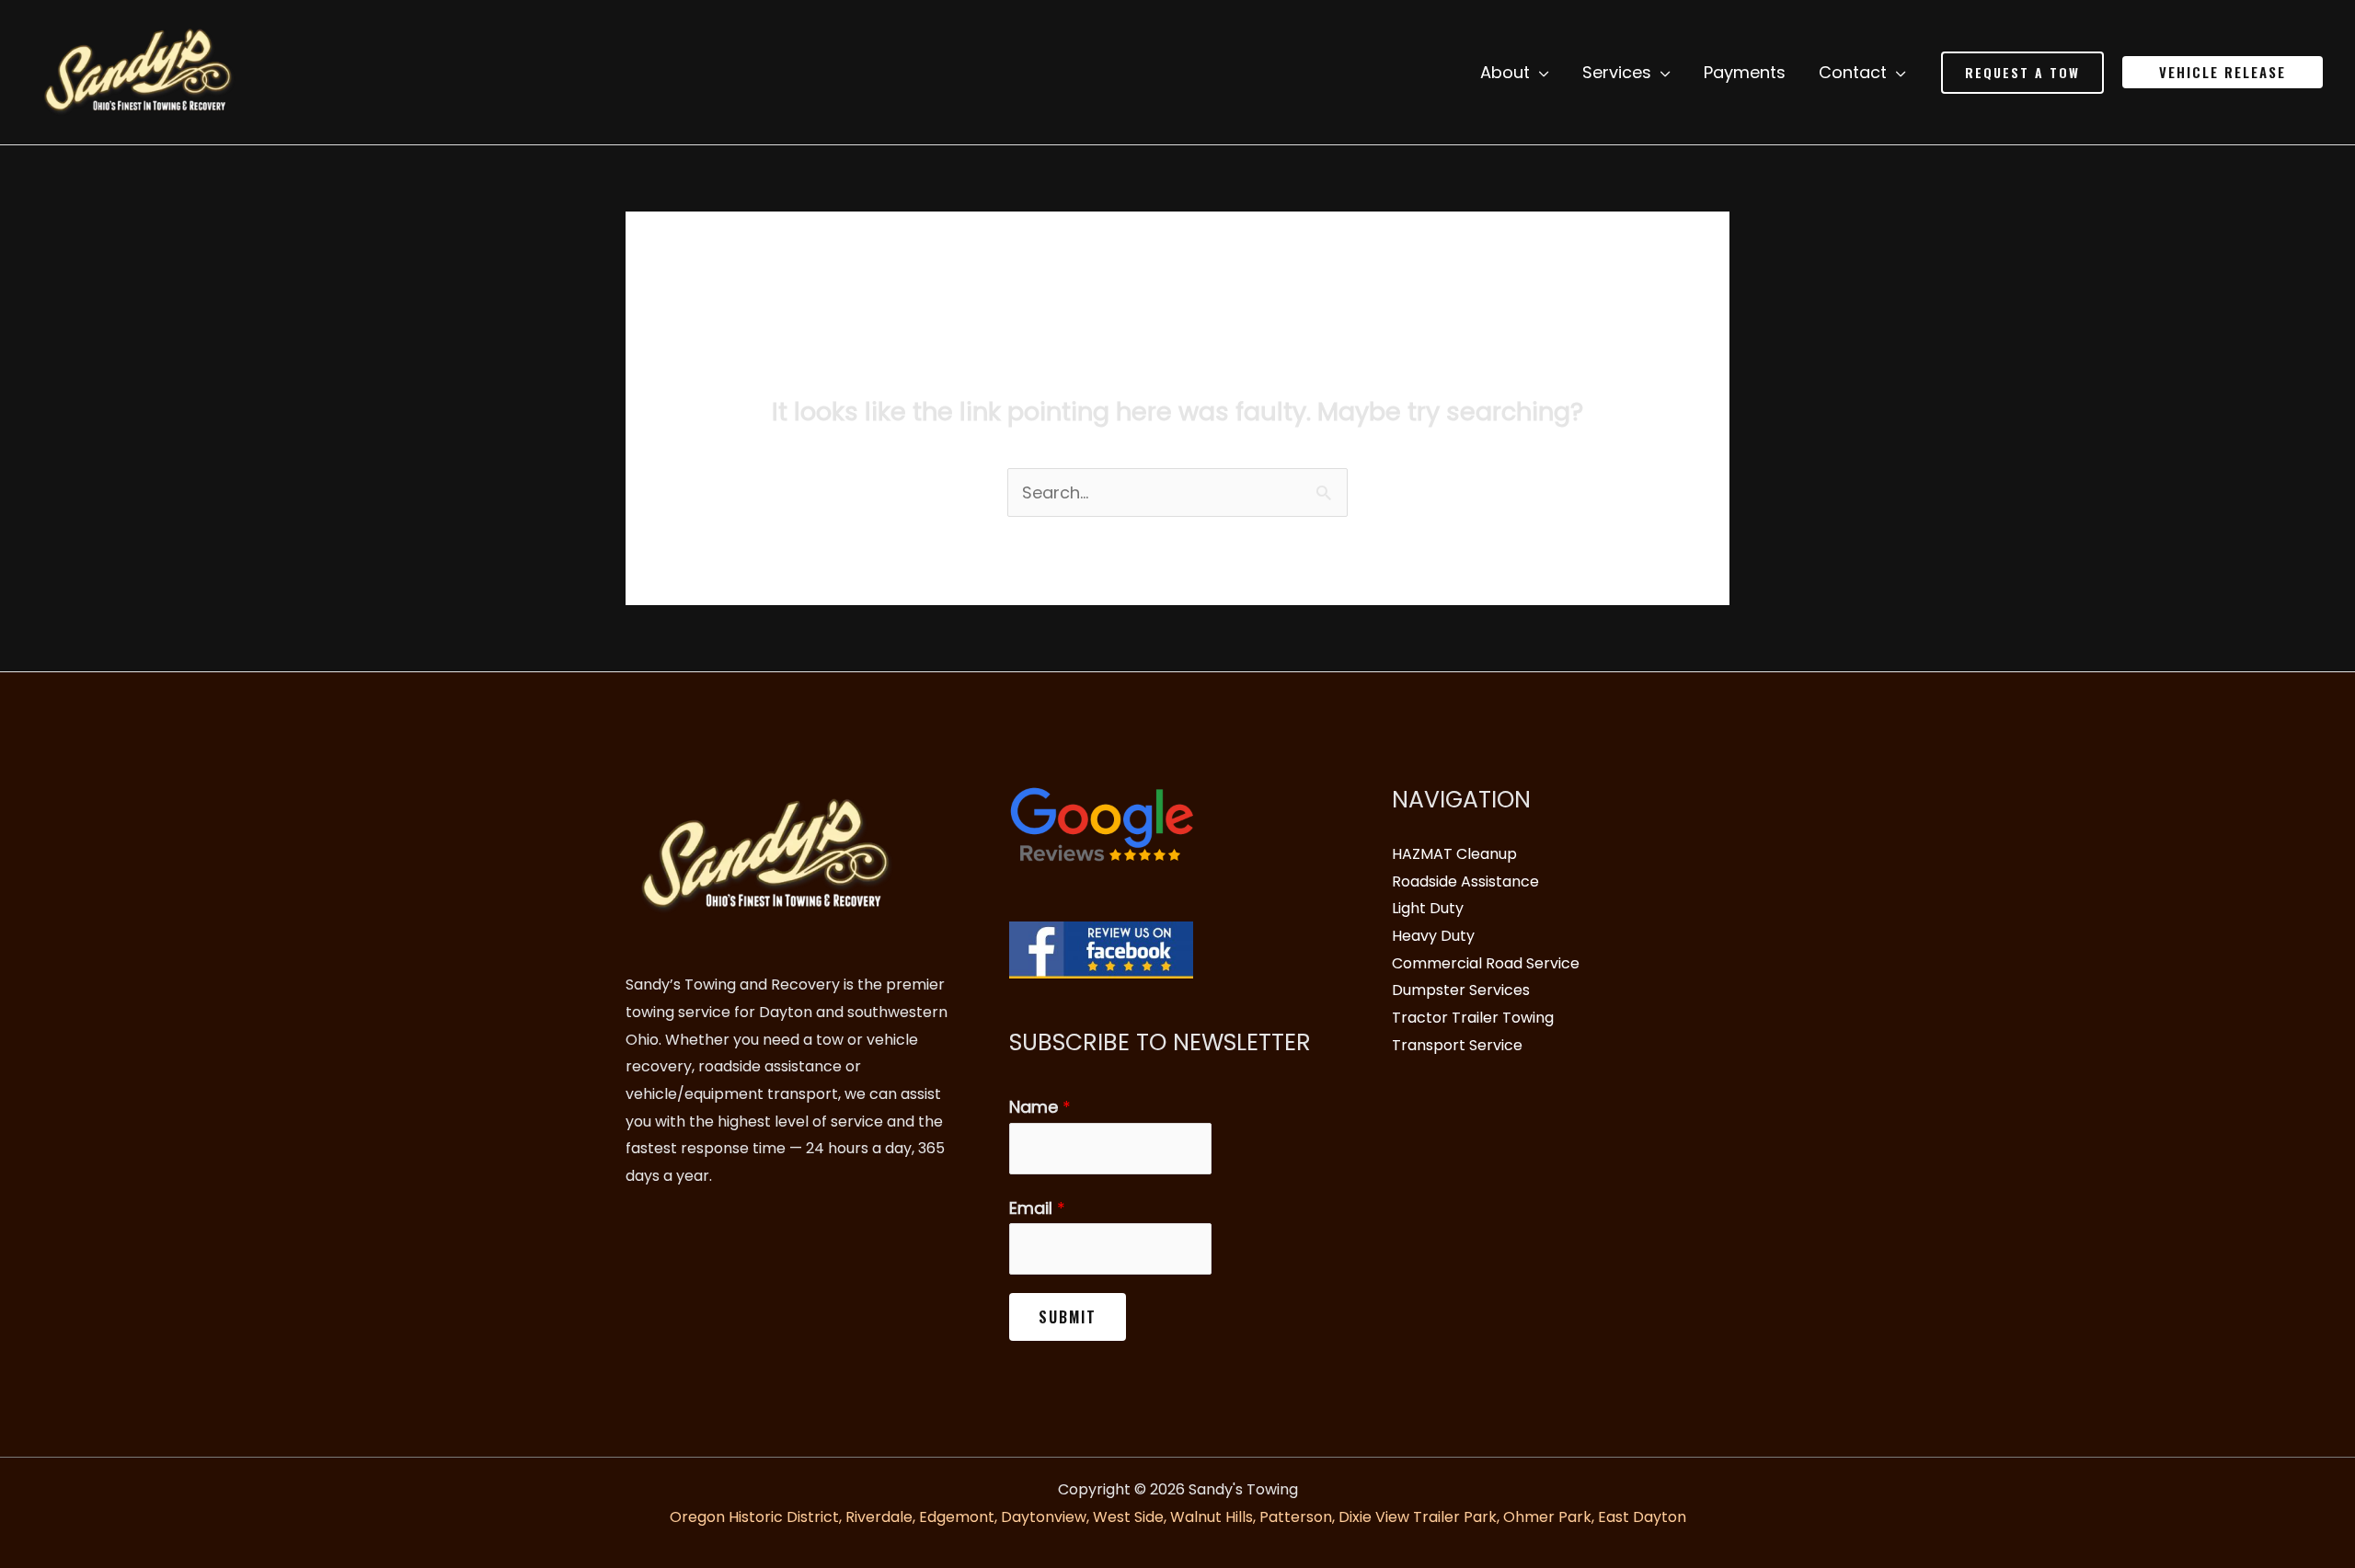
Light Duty (1428, 908)
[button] (2022, 73)
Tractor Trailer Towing (1473, 1018)
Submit (1068, 1317)
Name (1040, 1107)
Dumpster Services (1461, 990)
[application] (1539, 73)
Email (1037, 1208)
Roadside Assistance (1465, 881)
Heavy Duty (1433, 936)
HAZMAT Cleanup (1454, 854)
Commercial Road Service (1486, 963)
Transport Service (1457, 1045)
